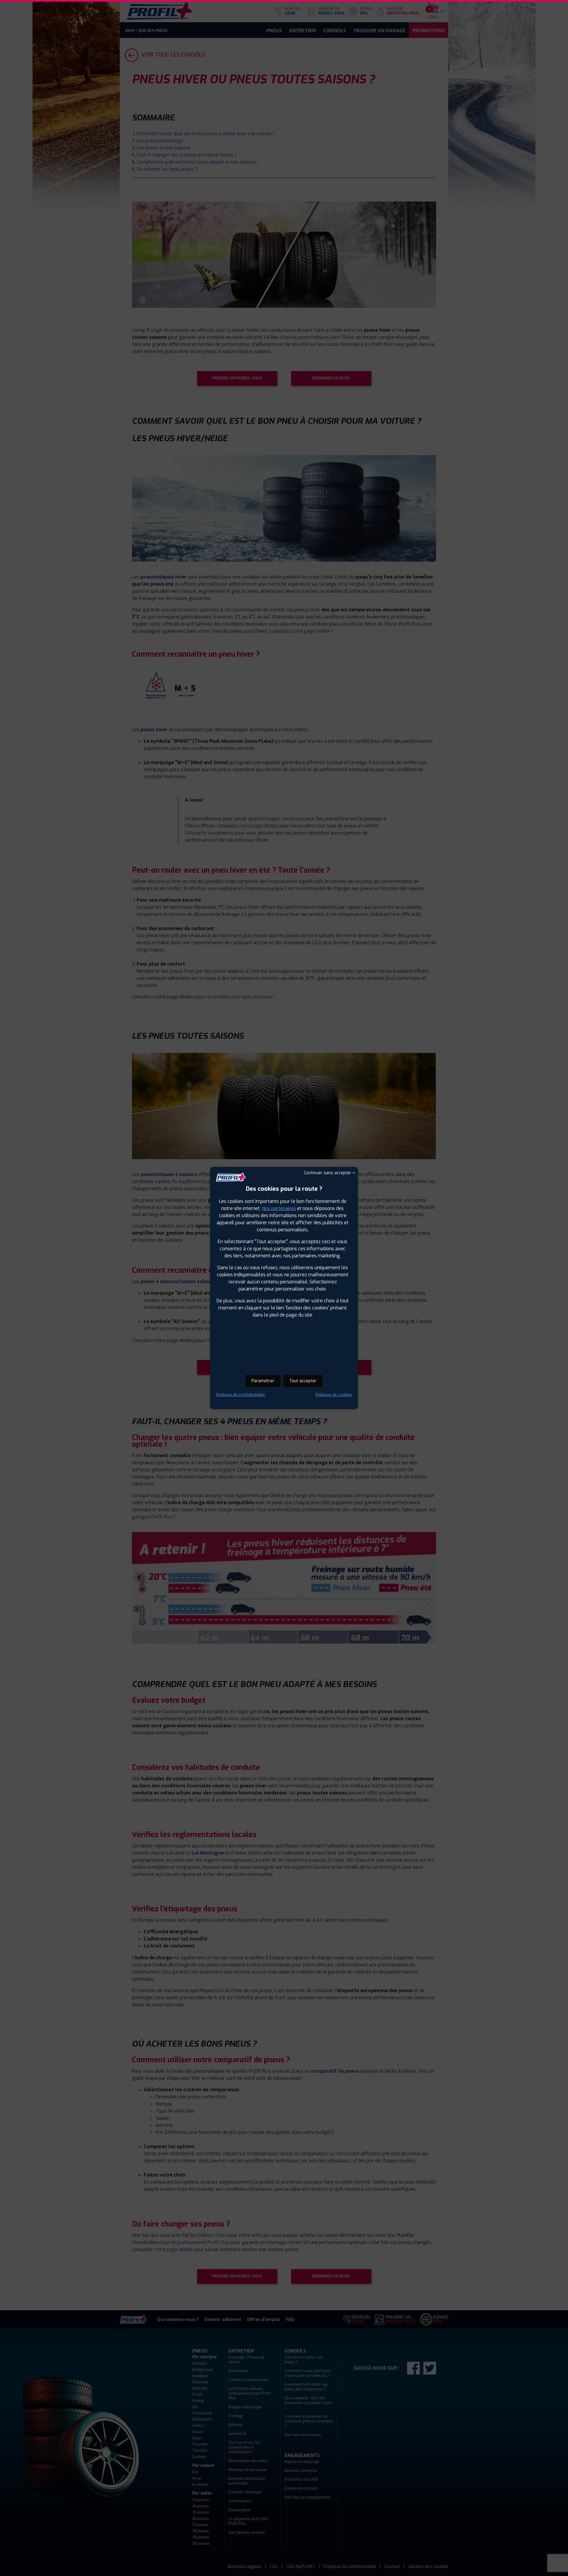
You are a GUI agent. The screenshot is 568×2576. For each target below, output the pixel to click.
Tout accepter (303, 1381)
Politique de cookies (334, 1395)
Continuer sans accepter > (329, 1173)
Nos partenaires (279, 1208)
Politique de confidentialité (241, 1395)
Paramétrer (263, 1381)
